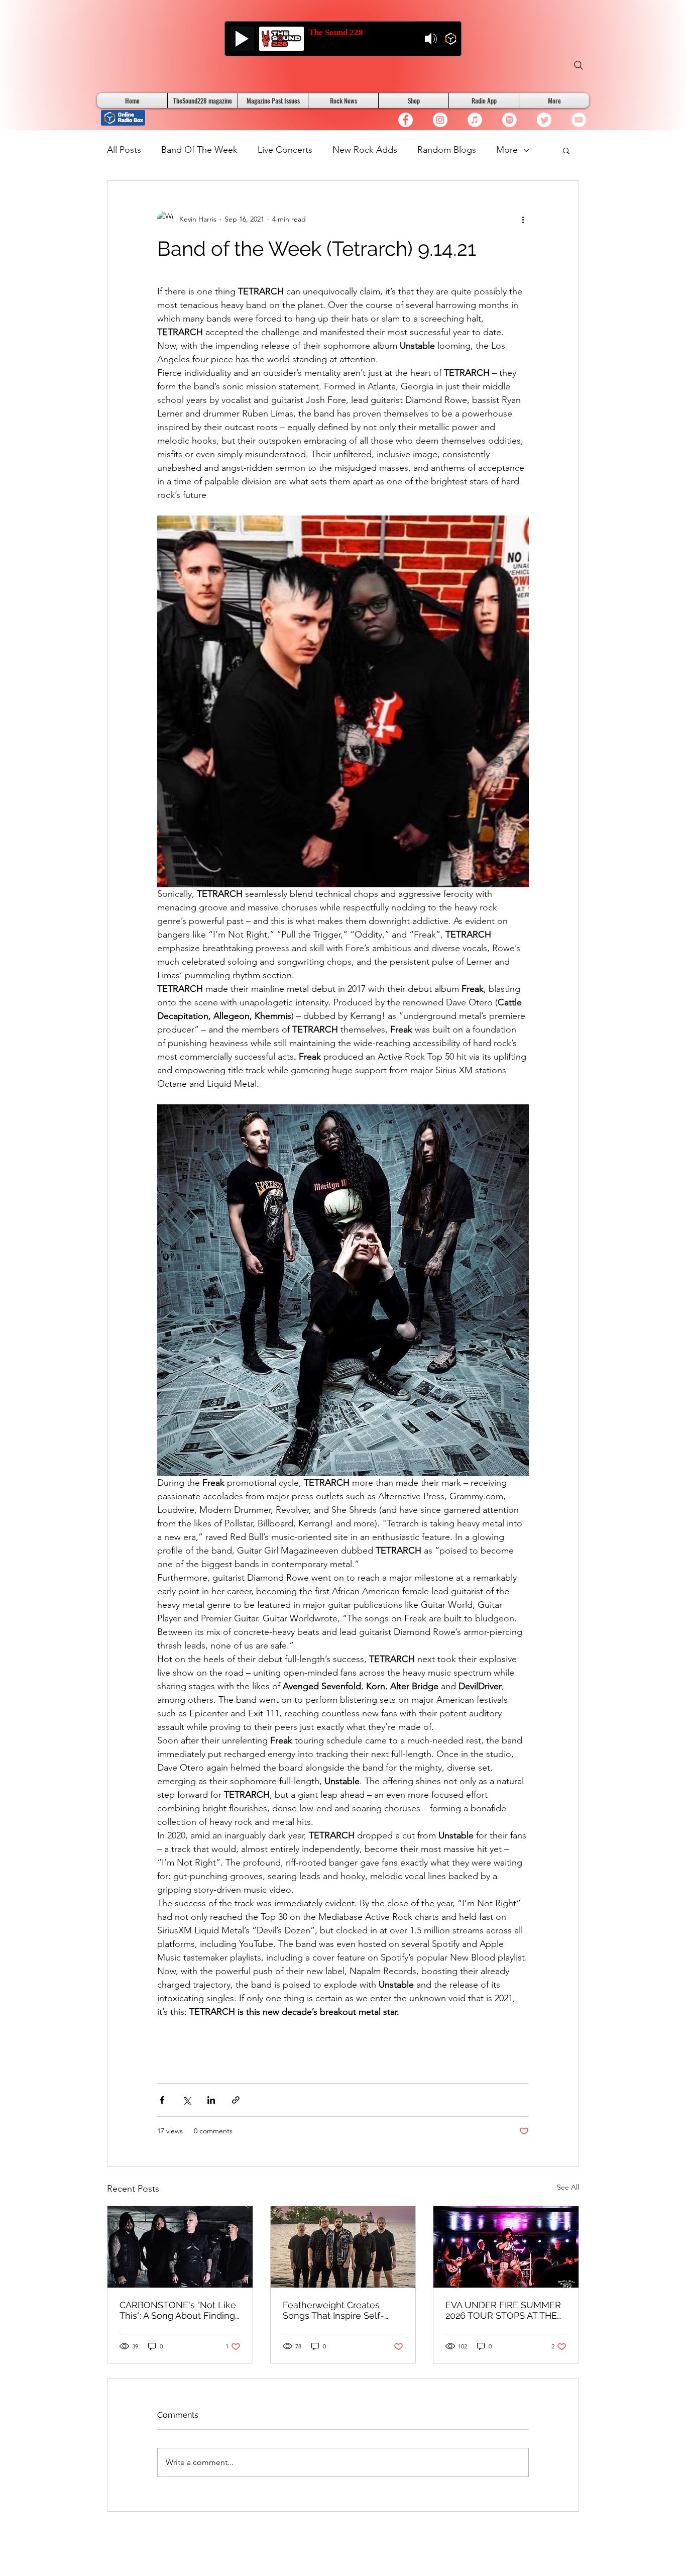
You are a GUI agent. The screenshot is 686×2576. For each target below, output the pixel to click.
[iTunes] (475, 120)
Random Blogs (447, 150)
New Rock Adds (365, 150)
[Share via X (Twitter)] (187, 2100)
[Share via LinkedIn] (211, 2100)
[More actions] (523, 219)
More (507, 150)
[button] (566, 150)
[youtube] (579, 120)
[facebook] (406, 120)
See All (568, 2187)
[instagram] (440, 120)
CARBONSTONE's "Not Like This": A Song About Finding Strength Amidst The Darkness (178, 2310)
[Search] (579, 65)
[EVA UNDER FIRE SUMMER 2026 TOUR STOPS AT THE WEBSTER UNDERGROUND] (506, 2247)
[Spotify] (509, 120)
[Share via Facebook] (162, 2100)
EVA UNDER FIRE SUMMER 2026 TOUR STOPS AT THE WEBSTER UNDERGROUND (505, 2310)
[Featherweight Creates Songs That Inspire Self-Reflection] (343, 2247)
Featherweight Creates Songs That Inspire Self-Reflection (333, 2310)
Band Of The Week (199, 150)
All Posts (124, 150)
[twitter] (544, 120)
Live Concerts (285, 150)
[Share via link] (236, 2100)
